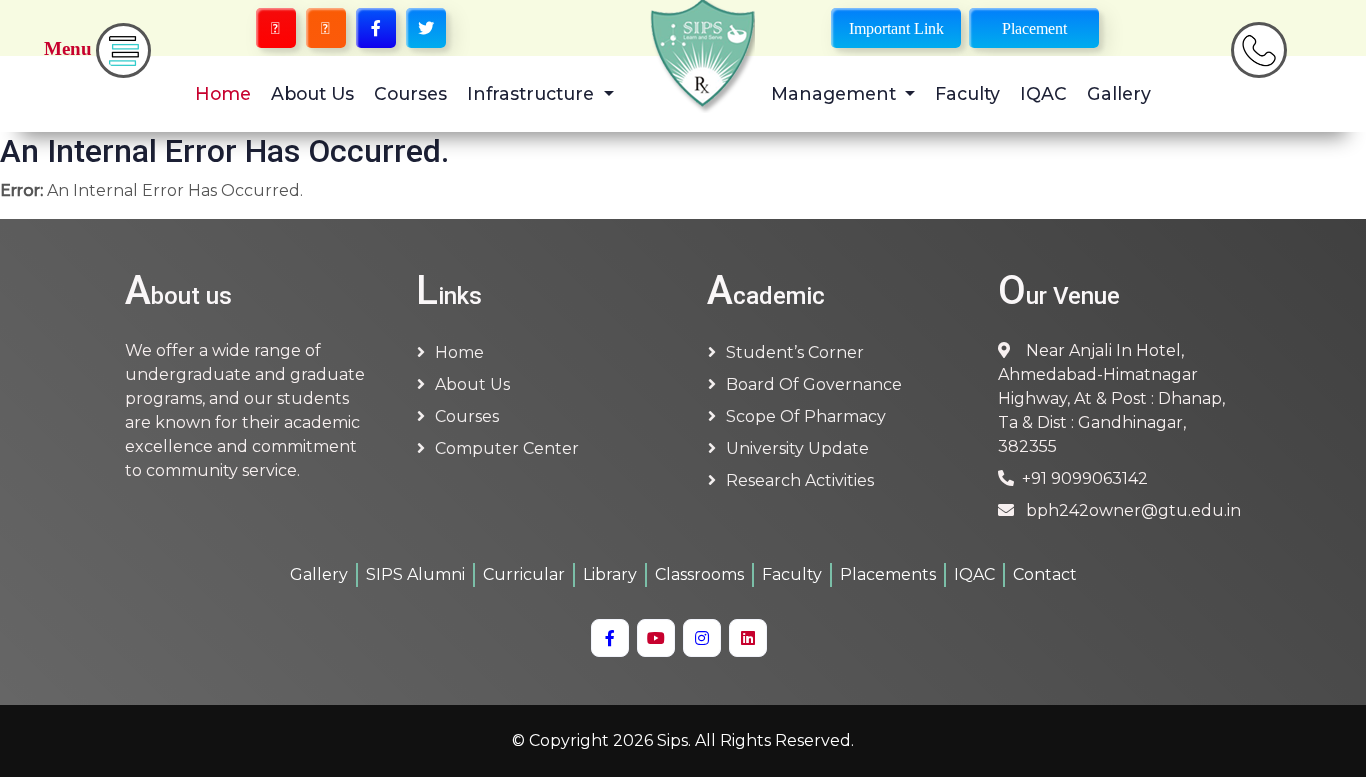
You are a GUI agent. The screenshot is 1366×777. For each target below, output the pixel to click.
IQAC (1043, 93)
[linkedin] (748, 638)
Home (223, 93)
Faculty (967, 93)
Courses (410, 93)
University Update (797, 448)
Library (610, 574)
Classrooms (699, 574)
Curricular (524, 574)
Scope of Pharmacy (806, 416)
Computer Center (507, 448)
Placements (888, 574)
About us (472, 384)
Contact (1045, 574)
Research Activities (800, 480)
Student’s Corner (795, 352)
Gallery (1119, 93)
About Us (312, 93)
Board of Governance (814, 384)
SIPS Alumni (415, 574)
